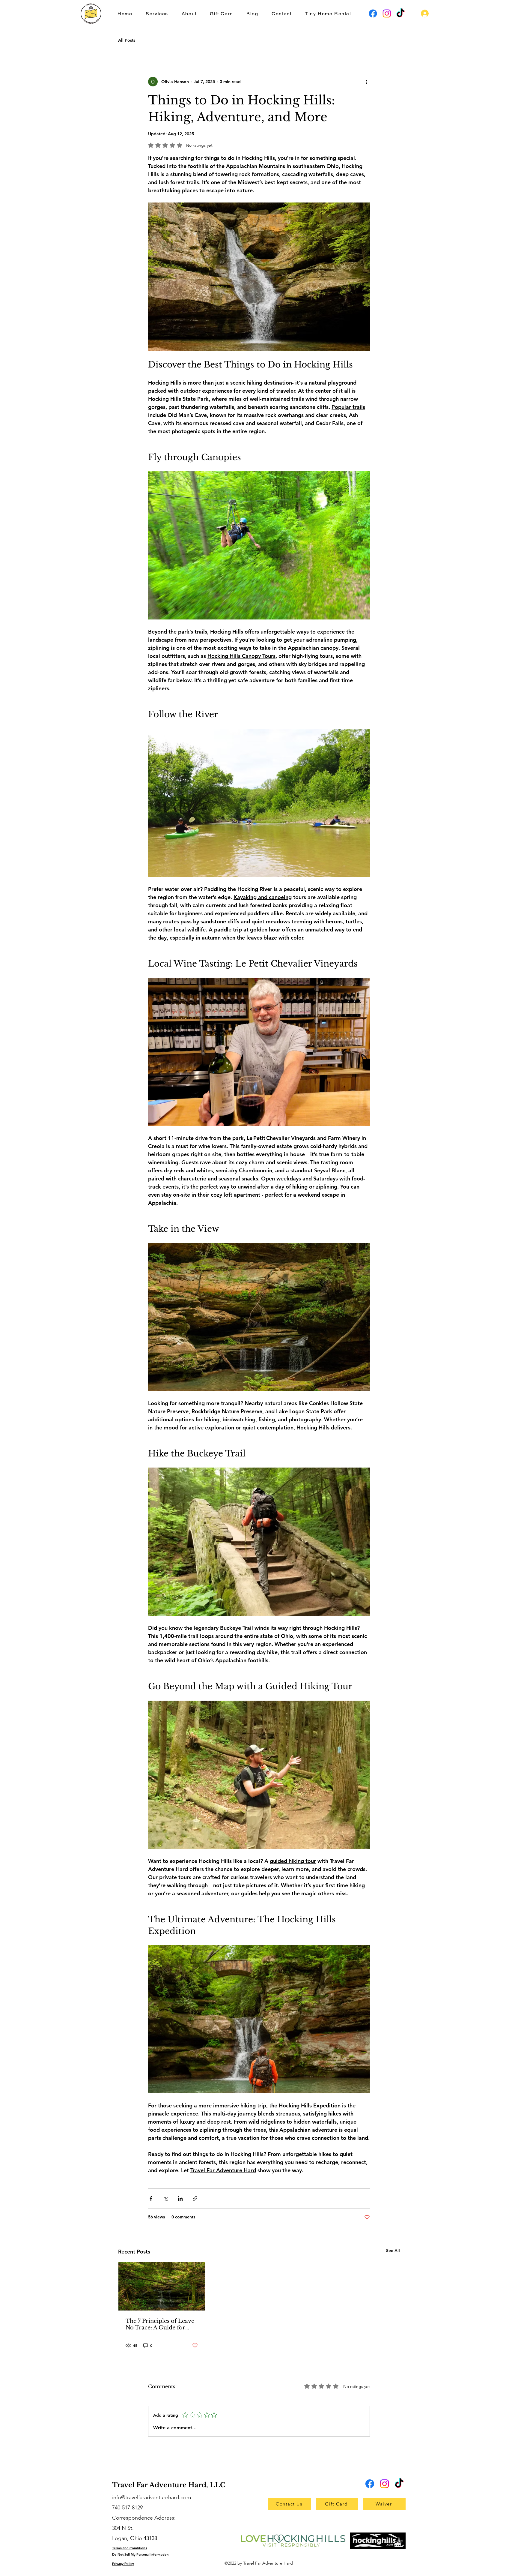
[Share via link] (195, 2198)
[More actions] (366, 82)
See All (393, 2251)
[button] (157, 14)
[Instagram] (387, 13)
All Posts (127, 40)
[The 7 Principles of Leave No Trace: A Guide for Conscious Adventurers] (162, 2286)
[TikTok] (400, 13)
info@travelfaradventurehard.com (152, 2497)
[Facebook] (373, 13)
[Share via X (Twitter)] (166, 2198)
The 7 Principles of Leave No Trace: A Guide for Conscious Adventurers (160, 2324)
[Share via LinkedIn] (180, 2198)
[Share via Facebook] (151, 2198)
